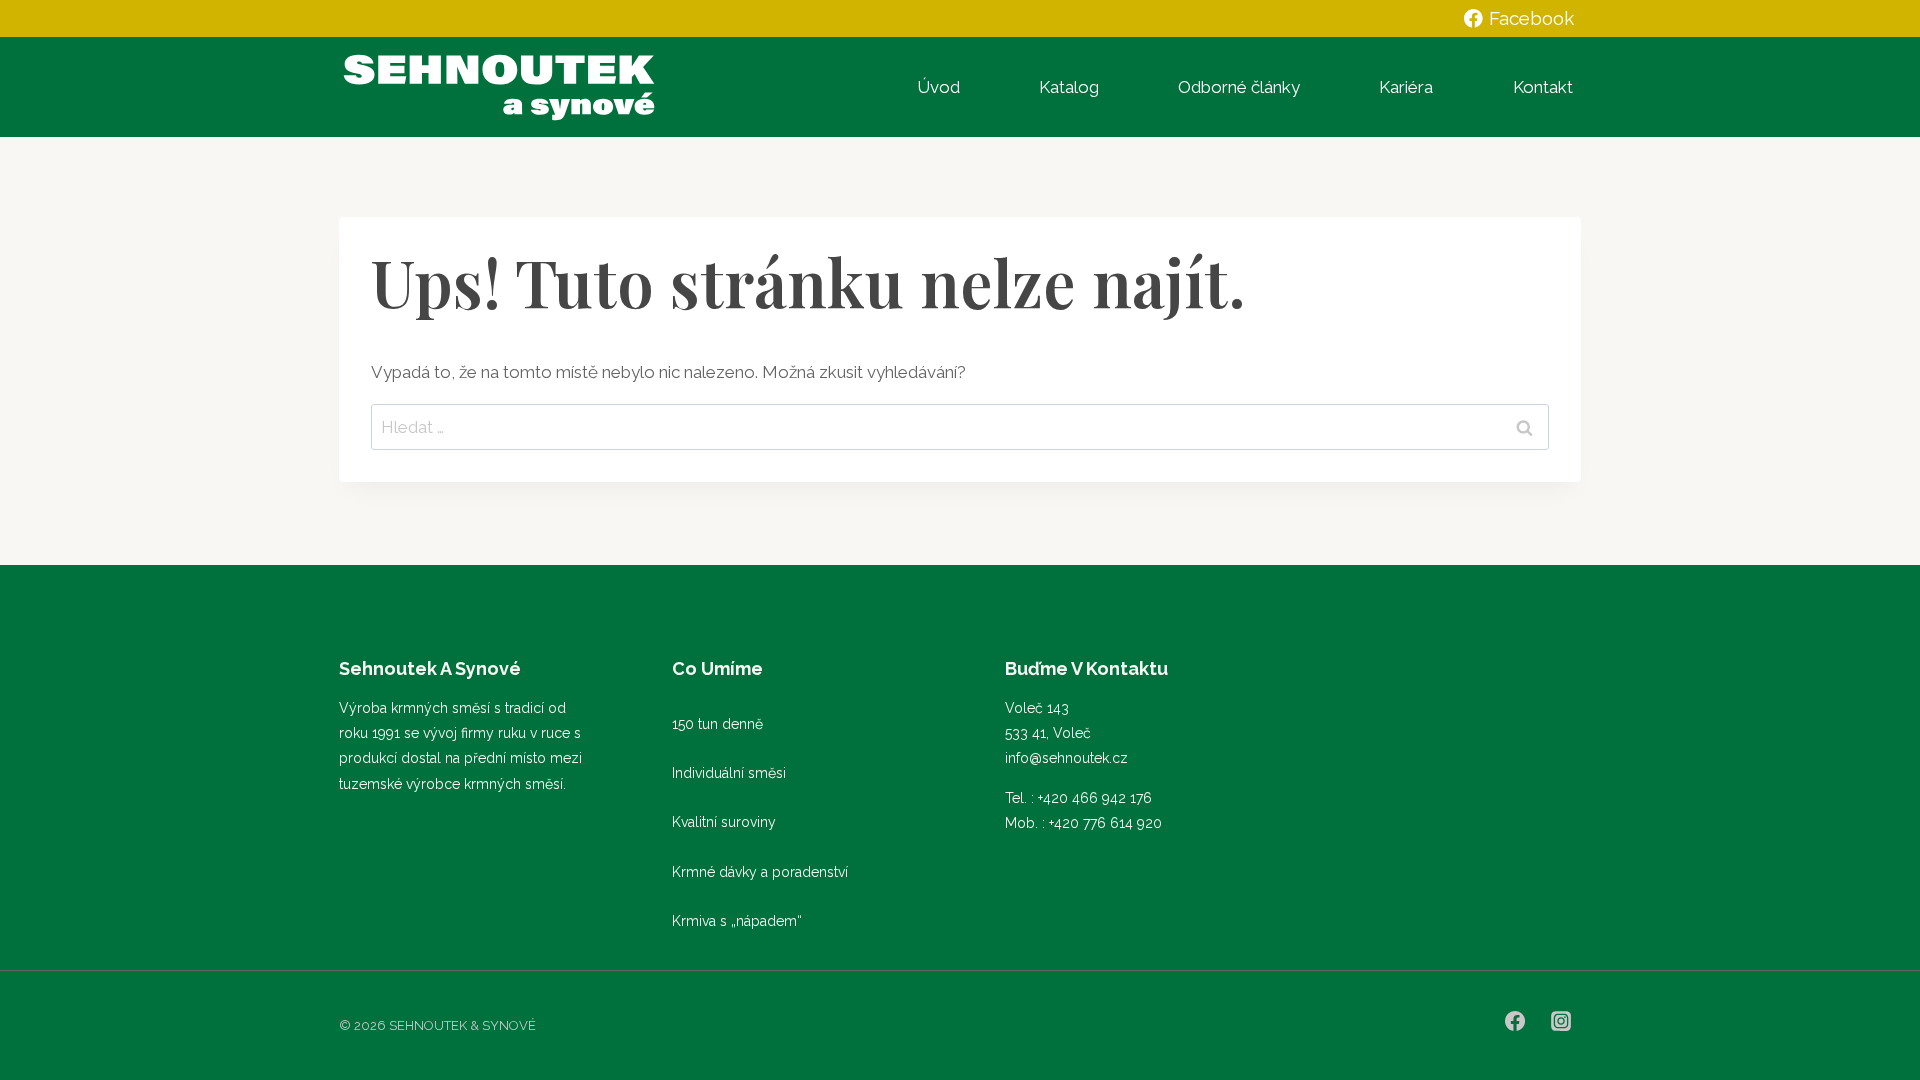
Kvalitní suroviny (724, 822)
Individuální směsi (729, 773)
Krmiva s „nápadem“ (737, 921)
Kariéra (1406, 87)
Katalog (1069, 87)
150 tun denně (717, 724)
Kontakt (1543, 87)
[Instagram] (1561, 1021)
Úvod (938, 87)
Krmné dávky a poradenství (760, 872)
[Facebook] (1515, 1021)
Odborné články (1239, 87)
